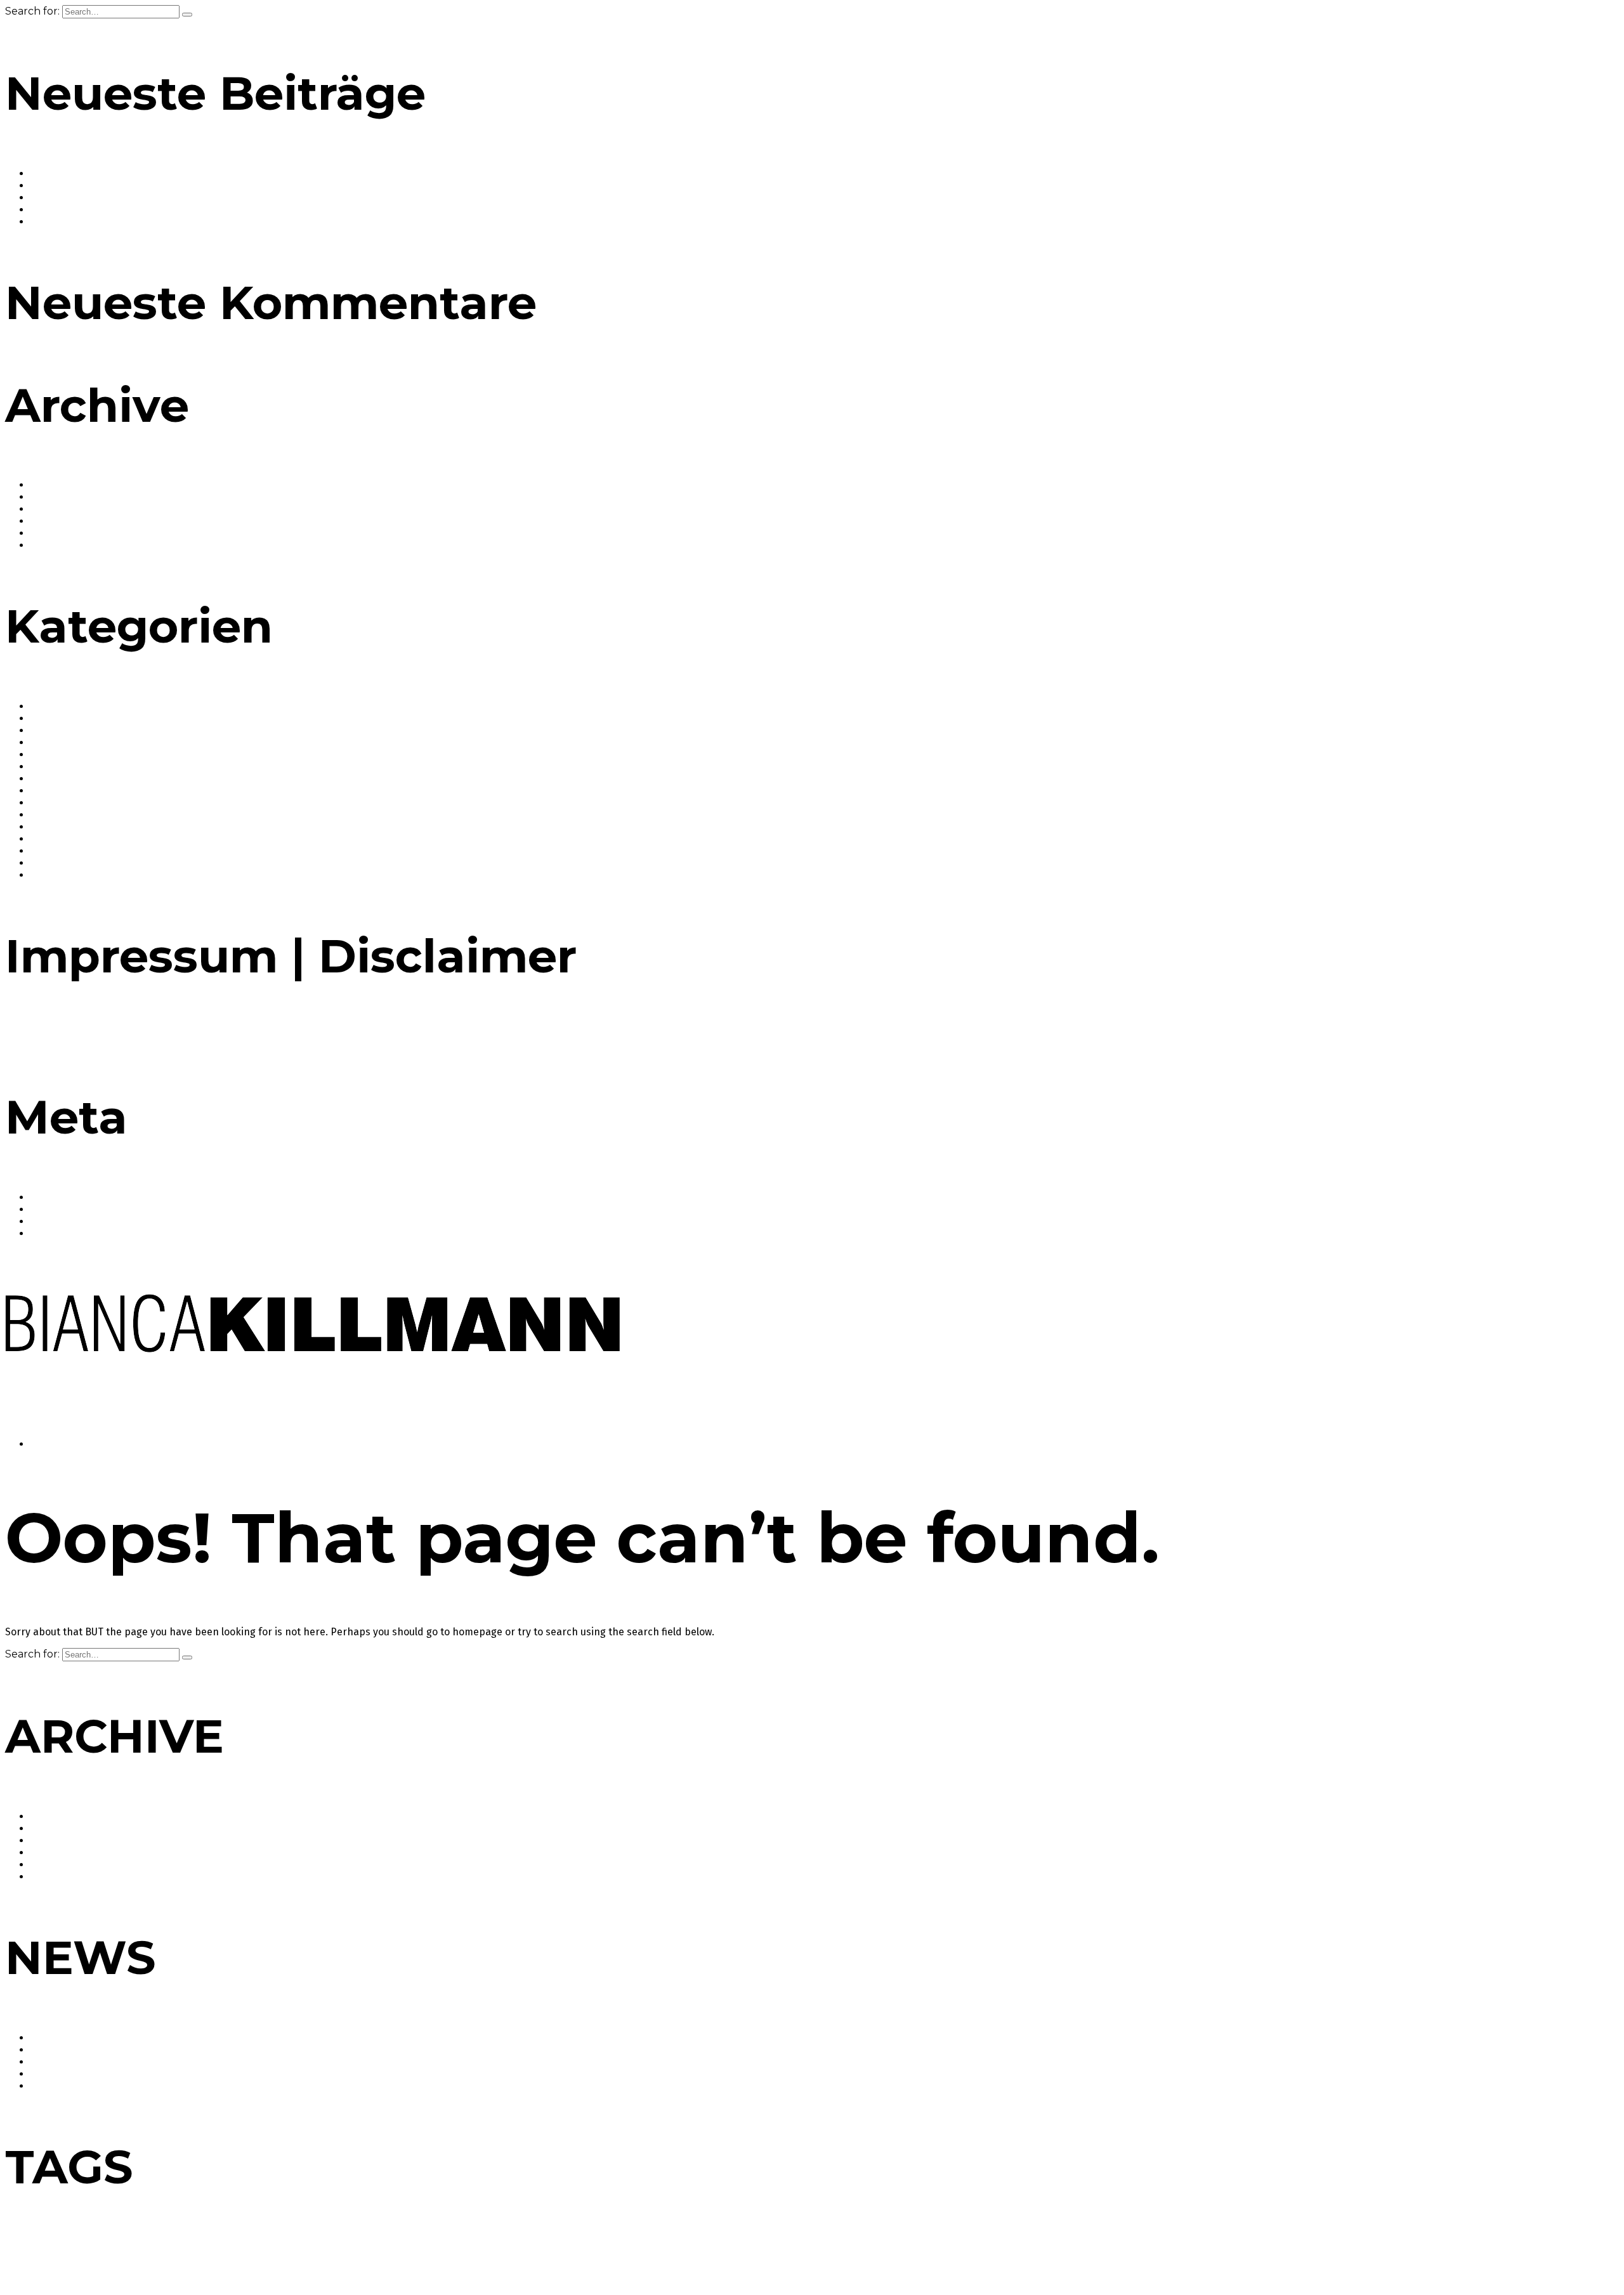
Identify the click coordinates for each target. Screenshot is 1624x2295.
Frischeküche (487, 2257)
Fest (428, 2257)
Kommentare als (79, 1221)
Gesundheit (57, 779)
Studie (1454, 2255)
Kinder (751, 2257)
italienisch (721, 2257)
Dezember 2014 (67, 533)
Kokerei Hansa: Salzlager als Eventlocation (130, 186)
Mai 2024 (51, 485)
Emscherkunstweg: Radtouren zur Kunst (125, 210)
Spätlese (1418, 2257)
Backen (48, 718)
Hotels (45, 803)
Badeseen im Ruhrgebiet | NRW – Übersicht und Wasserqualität (180, 173)
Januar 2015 (57, 521)
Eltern (343, 2257)
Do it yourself (247, 2257)
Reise (43, 839)
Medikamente (876, 2257)
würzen (285, 2272)
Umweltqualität (160, 2272)
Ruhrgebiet (1259, 2252)
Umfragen (54, 875)
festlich (450, 2257)
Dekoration (206, 2257)
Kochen (788, 2255)
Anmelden (54, 1197)
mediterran (920, 2257)
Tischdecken (1557, 2257)
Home (46, 1444)
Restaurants (59, 851)
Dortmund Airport (301, 2257)
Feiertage (52, 755)
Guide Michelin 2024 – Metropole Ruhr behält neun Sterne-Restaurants (197, 198)
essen (372, 2255)
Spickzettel (1384, 2257)
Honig (618, 2257)
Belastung (105, 2257)
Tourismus (37, 2271)
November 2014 (67, 545)
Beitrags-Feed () (77, 1209)
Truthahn (88, 2272)
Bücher (47, 742)
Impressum (32, 1036)
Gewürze (50, 791)
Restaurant (1108, 2255)
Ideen (640, 2257)
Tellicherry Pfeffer (1505, 2257)
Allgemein (53, 706)
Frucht (522, 2257)
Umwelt (119, 2272)
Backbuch (22, 2257)
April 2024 (53, 497)
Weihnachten (229, 2271)
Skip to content (44, 1422)
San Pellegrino (1339, 2257)
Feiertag (405, 2257)
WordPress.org (65, 1233)
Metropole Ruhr (988, 2255)
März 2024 (54, 509)
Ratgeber (52, 827)
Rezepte (50, 863)
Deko (177, 2257)
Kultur (45, 815)
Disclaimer (86, 1036)
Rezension (1160, 2257)
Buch (158, 2257)
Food (42, 767)
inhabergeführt (677, 2257)
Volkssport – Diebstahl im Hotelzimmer (122, 222)
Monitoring (1055, 2257)
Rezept (1192, 2257)
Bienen (135, 2257)
